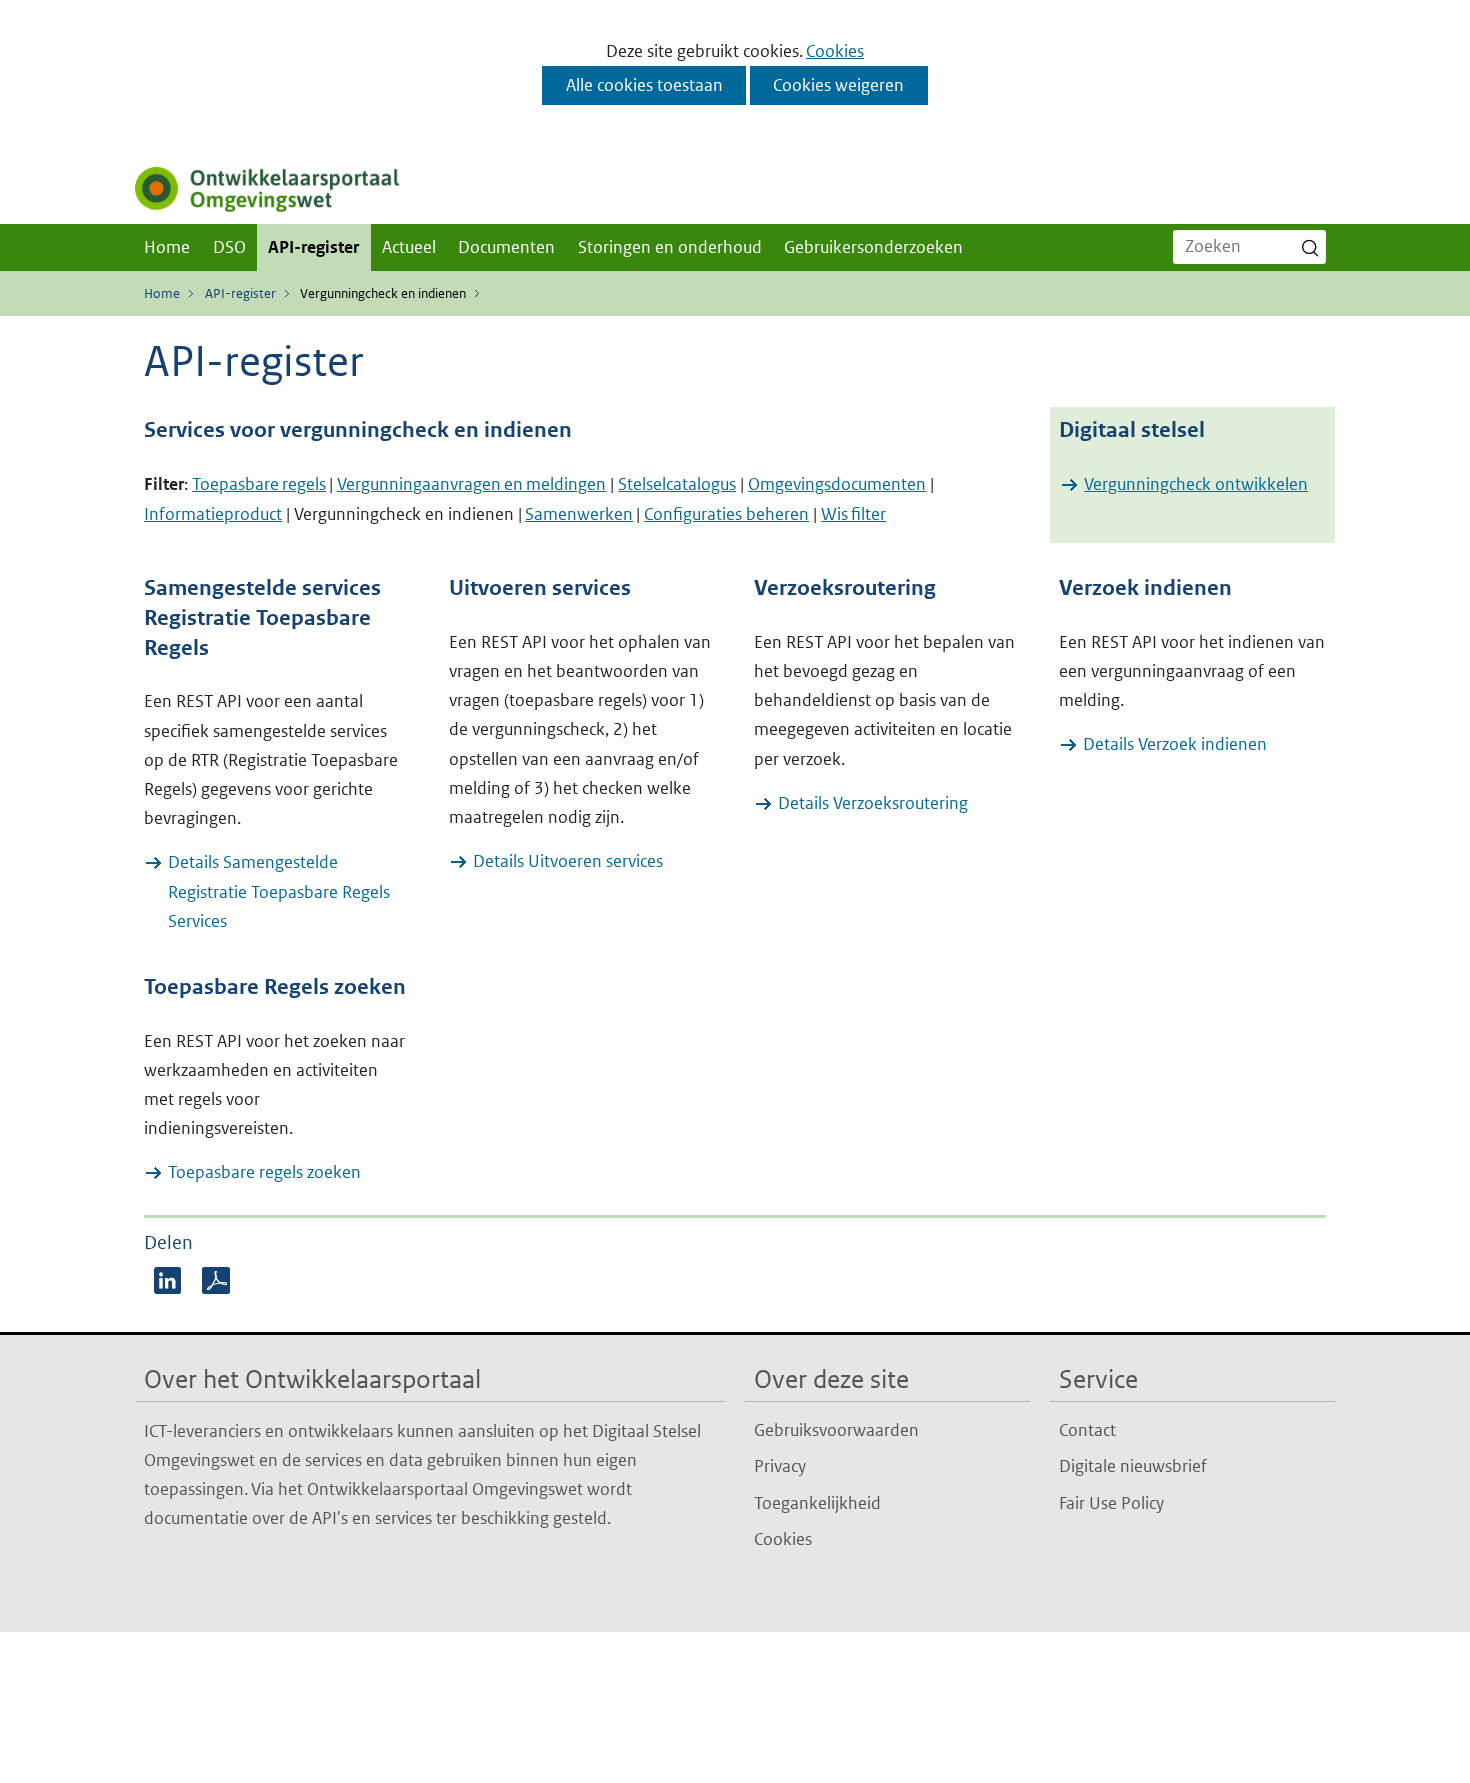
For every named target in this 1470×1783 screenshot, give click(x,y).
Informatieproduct (213, 514)
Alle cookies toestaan (644, 85)
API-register (313, 247)
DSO (229, 247)
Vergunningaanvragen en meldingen (471, 484)
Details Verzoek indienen (1175, 744)
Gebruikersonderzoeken (873, 247)
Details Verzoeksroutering (873, 803)
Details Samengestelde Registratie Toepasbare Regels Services (279, 891)
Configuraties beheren (726, 514)
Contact (1087, 1430)
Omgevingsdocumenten (837, 484)
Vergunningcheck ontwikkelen (1196, 484)
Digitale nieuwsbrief (1133, 1466)
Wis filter (853, 514)
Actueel (409, 247)
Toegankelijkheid (817, 1503)
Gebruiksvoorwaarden (836, 1430)
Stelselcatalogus (677, 484)
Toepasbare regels (259, 484)
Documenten (506, 247)
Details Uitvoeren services (568, 861)
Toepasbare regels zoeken (264, 1172)
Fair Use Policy (1111, 1503)
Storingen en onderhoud (670, 247)
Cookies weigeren (838, 85)
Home (167, 247)
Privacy (780, 1466)
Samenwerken (579, 514)
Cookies (835, 51)
